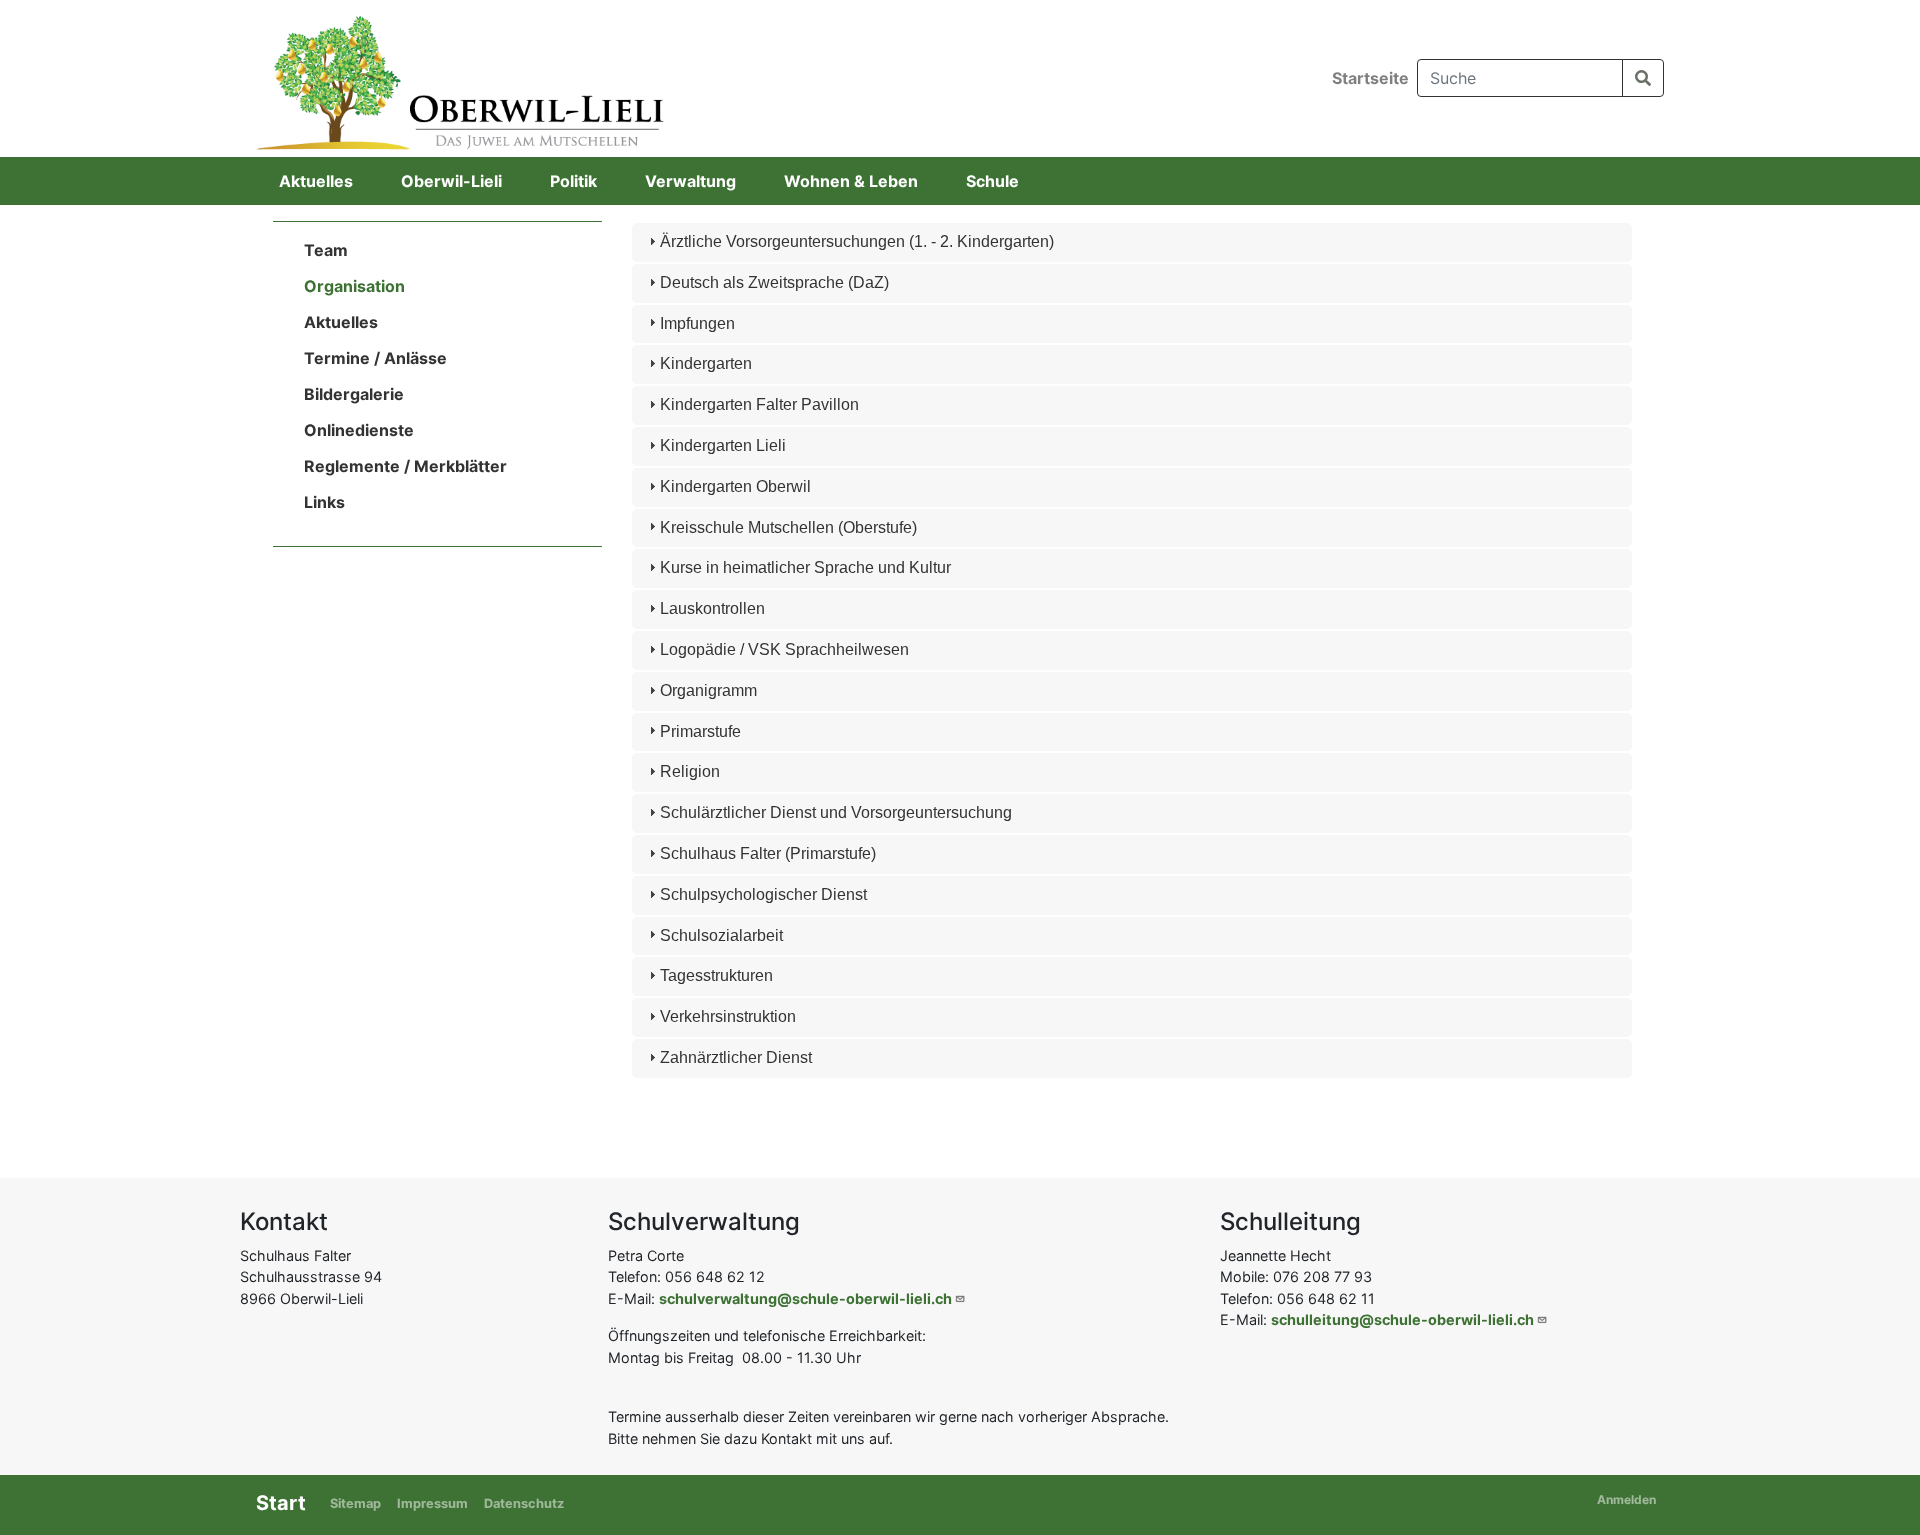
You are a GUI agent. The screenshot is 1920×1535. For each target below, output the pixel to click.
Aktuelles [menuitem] (316, 181)
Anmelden (1626, 1499)
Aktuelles (341, 322)
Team (326, 250)
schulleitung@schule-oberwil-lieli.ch (1402, 1319)
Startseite (1370, 78)
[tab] (1132, 242)
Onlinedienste (359, 430)
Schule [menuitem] (992, 181)
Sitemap (355, 1503)
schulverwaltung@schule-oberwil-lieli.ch (805, 1298)
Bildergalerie (354, 394)
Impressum (432, 1503)
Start (281, 1503)
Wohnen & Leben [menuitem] (851, 181)
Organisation (354, 286)
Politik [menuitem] (573, 181)
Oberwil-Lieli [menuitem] (451, 181)
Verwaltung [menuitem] (690, 181)
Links (324, 502)
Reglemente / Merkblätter (405, 466)
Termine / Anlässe (375, 358)
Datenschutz (524, 1503)
